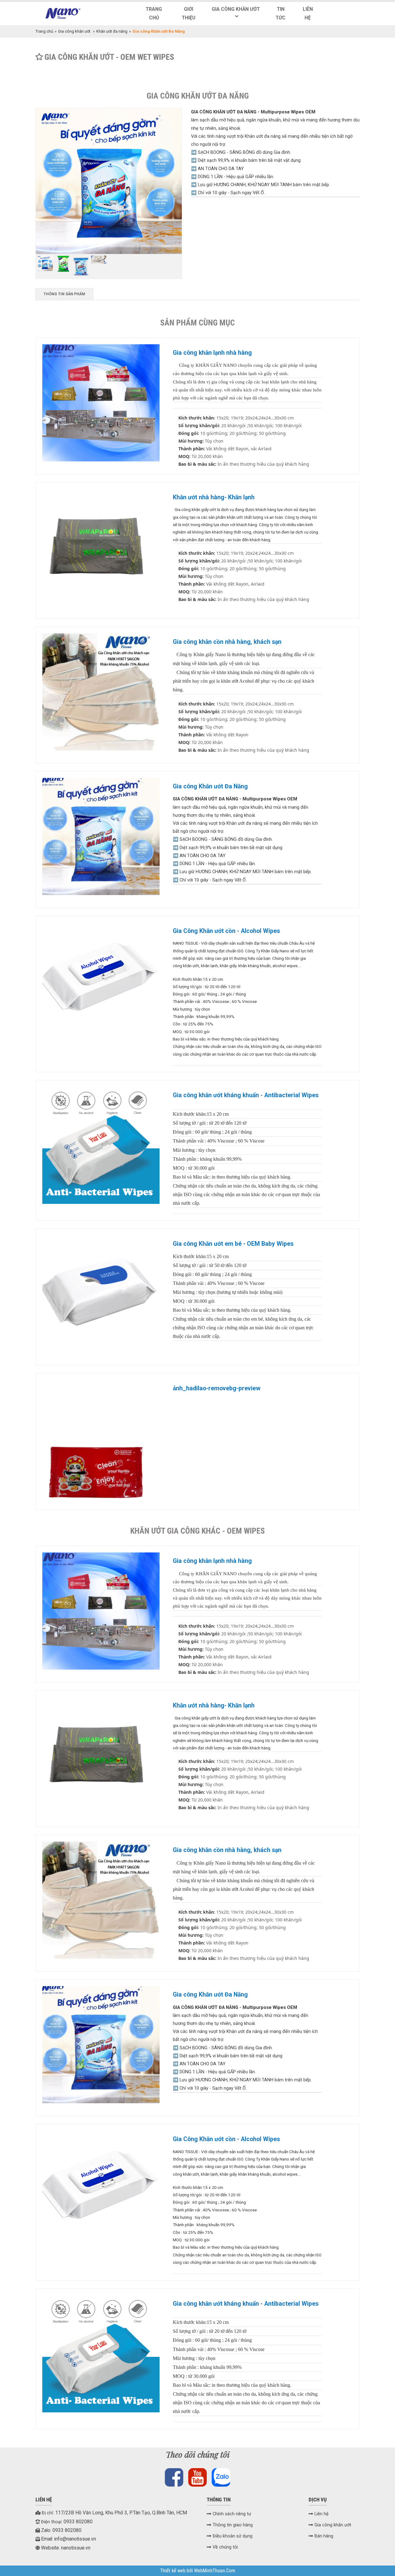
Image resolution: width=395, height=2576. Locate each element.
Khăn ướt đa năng (112, 31)
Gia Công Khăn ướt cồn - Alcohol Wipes (226, 931)
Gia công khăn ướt (236, 9)
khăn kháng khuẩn (254, 966)
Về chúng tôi (225, 2547)
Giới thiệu (189, 14)
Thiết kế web (173, 2571)
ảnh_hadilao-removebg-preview (217, 1388)
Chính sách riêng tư (232, 2514)
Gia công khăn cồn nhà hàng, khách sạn (227, 642)
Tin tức (281, 14)
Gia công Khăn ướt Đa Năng (210, 786)
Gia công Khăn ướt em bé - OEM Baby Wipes (233, 1244)
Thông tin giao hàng (233, 2525)
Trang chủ (154, 14)
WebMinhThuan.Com (215, 2571)
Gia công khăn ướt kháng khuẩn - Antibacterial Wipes (246, 1095)
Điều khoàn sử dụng (233, 2536)
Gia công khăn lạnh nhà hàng (212, 353)
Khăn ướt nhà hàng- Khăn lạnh (214, 497)
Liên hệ (308, 14)
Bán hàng (324, 2536)
